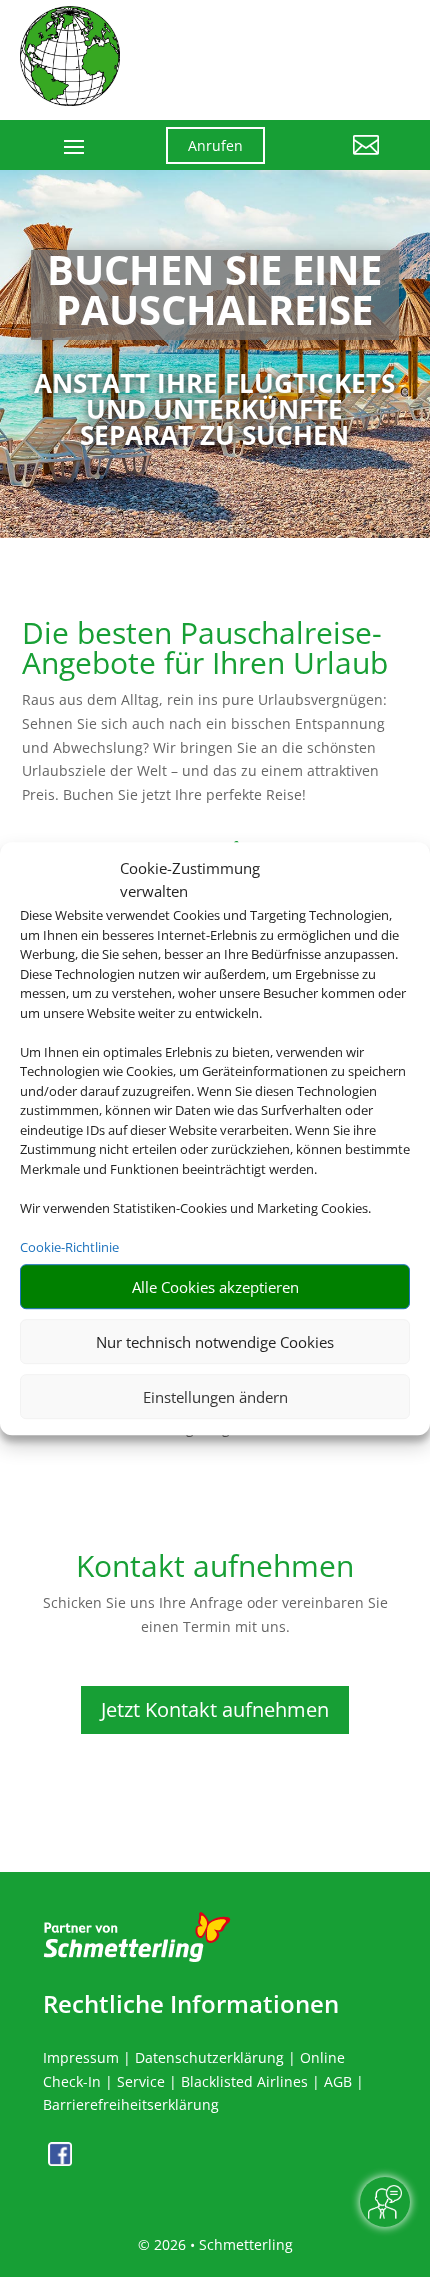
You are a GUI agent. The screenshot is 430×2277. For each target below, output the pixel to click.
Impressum (81, 2057)
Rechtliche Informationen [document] (191, 2004)
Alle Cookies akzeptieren (215, 1287)
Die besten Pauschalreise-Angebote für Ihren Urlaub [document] (205, 650)
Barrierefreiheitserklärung (131, 2104)
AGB (338, 2081)
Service (141, 2081)
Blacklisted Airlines (244, 2081)
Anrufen (215, 145)
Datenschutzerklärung (209, 2057)
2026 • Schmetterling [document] (221, 2244)
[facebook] (60, 2160)
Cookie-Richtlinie (69, 1247)
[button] (337, 160)
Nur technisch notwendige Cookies (215, 1342)
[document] (215, 295)
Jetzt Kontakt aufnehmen (215, 1709)
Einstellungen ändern (215, 1397)
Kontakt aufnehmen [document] (215, 1568)
